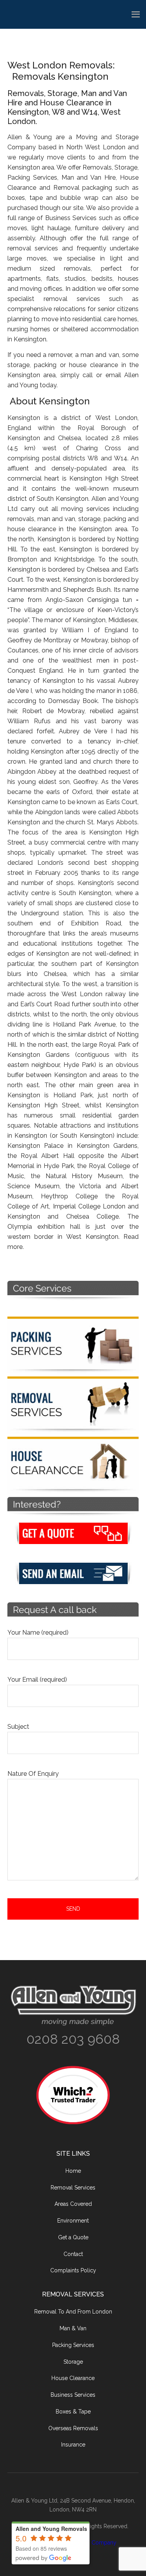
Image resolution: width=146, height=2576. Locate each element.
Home (73, 2171)
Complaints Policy (73, 2270)
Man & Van (73, 2328)
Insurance (73, 2445)
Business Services (73, 2395)
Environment (73, 2221)
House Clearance (73, 2378)
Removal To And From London (73, 2312)
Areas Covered (73, 2204)
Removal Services (73, 2188)
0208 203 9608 (73, 2039)
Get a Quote (73, 2237)
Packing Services (73, 2345)
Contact (73, 2254)
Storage (73, 2362)
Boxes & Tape (73, 2412)
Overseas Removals (73, 2428)
